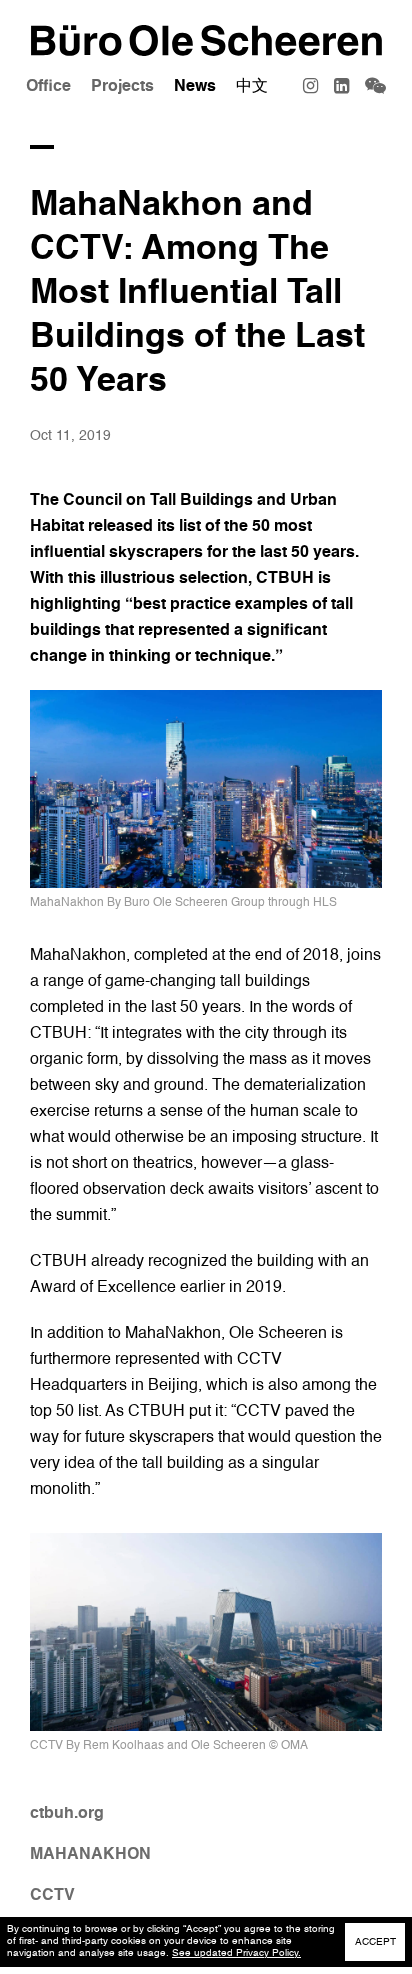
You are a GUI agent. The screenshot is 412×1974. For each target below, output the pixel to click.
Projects (122, 86)
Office (48, 86)
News (195, 86)
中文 (252, 86)
